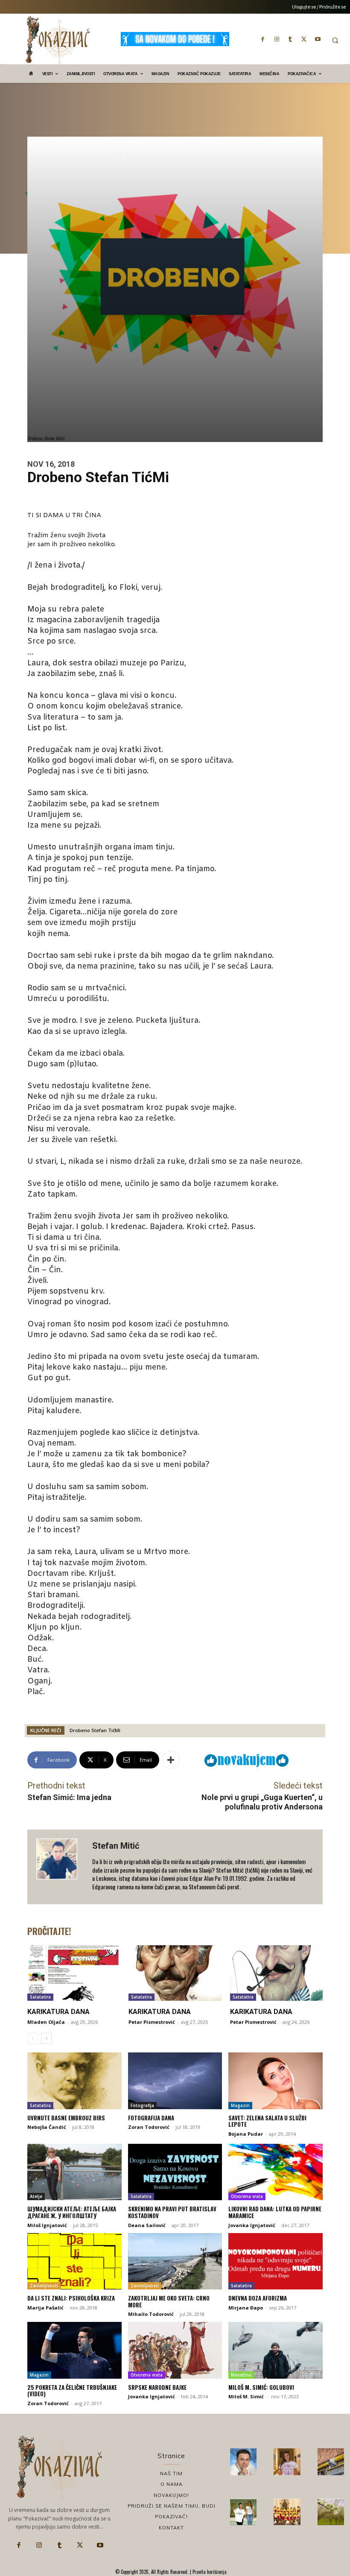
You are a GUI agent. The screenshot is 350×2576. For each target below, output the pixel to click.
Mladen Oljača (46, 2022)
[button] (335, 40)
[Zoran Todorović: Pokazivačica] (331, 2462)
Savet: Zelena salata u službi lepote (267, 2121)
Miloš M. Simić (247, 2396)
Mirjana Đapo (246, 2308)
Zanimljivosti (44, 2286)
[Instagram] (277, 39)
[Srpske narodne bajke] (175, 2350)
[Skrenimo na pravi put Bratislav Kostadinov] (175, 2172)
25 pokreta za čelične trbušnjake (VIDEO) (72, 2391)
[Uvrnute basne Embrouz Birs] (74, 2081)
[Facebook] (263, 39)
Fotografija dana (151, 2118)
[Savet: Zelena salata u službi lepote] (276, 2081)
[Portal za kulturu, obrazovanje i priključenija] (58, 40)
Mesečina (241, 2375)
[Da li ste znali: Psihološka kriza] (74, 2261)
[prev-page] (33, 2038)
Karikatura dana (58, 2012)
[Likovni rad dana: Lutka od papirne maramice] (276, 2172)
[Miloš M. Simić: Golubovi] (276, 2350)
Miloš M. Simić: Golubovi (261, 2387)
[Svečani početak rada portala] (287, 2512)
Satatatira (40, 1997)
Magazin (240, 2105)
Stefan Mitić (116, 1846)
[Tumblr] (290, 39)
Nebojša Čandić (47, 2127)
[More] (171, 1760)
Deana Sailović (147, 2225)
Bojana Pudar (246, 2134)
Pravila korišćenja (209, 2572)
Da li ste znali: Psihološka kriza (71, 2298)
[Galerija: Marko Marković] (331, 2512)
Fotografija (142, 2105)
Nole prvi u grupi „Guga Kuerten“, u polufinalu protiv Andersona (262, 1802)
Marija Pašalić (45, 2308)
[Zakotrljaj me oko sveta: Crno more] (175, 2261)
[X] (304, 39)
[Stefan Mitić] (60, 1867)
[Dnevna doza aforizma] (276, 2261)
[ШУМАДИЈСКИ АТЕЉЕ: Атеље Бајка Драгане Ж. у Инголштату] (74, 2172)
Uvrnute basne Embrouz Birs (66, 2118)
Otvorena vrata (247, 2196)
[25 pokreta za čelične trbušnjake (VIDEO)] (74, 2350)
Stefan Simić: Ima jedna (69, 1797)
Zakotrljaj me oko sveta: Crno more (169, 2301)
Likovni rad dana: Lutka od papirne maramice (275, 2212)
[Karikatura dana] (74, 1973)
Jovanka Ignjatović (252, 2225)
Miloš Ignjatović (47, 2225)
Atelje (36, 2196)
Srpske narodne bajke (157, 2387)
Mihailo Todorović (151, 2314)
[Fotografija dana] (175, 2081)
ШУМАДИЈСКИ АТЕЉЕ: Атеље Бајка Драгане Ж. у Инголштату (72, 2212)
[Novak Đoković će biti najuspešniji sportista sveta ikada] (243, 2462)
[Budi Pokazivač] (243, 2512)
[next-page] (46, 2038)
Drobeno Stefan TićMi (95, 1730)
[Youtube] (318, 39)
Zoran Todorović (149, 2127)
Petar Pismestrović (152, 2022)
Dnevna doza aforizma (258, 2298)
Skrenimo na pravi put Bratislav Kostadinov (172, 2212)
